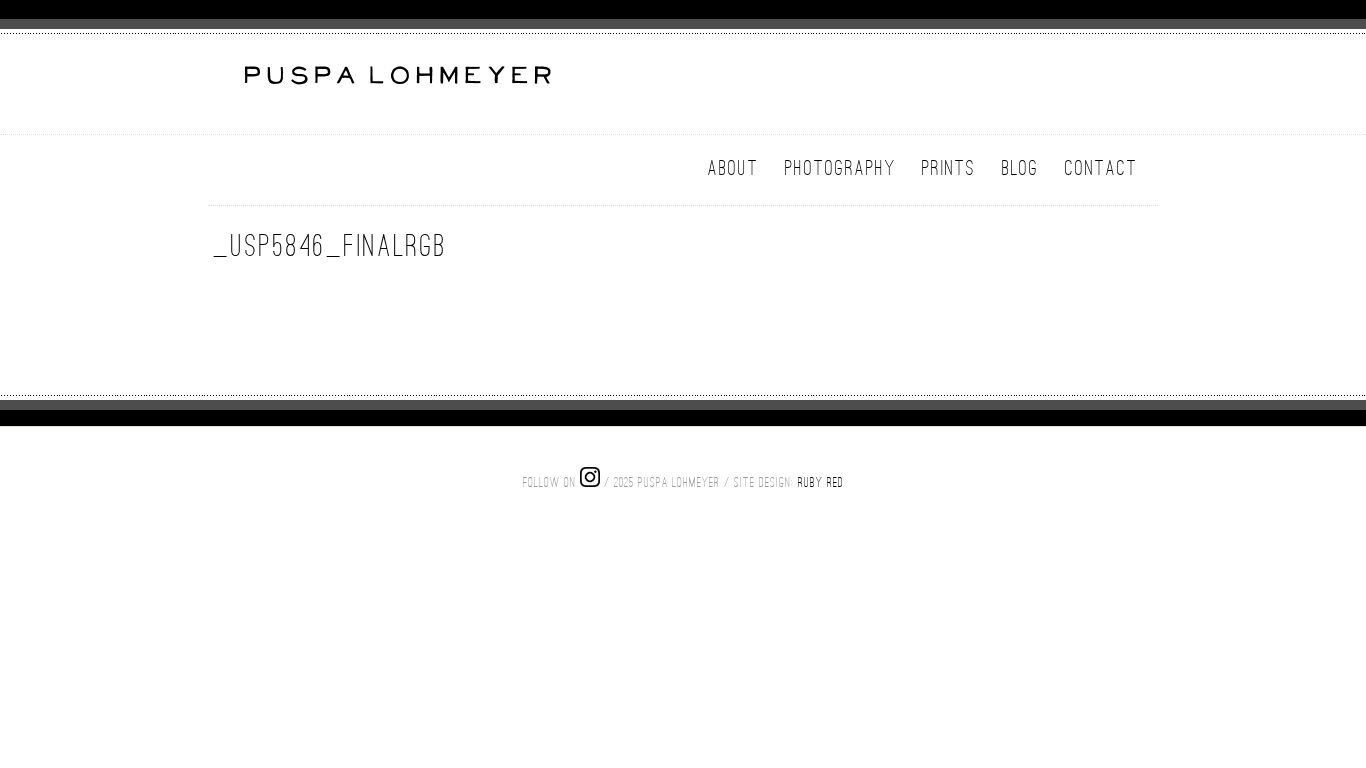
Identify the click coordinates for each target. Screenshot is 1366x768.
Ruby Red (821, 482)
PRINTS (949, 168)
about (733, 168)
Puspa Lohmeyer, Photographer (395, 87)
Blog (1020, 168)
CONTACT (1101, 168)
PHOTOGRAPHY (840, 168)
